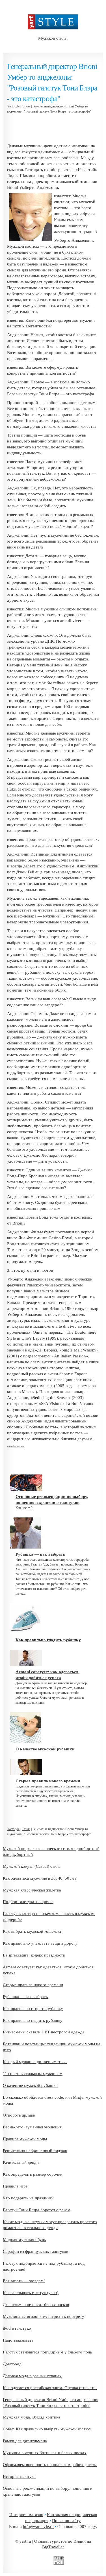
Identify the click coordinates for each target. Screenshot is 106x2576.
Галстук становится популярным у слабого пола (47, 2352)
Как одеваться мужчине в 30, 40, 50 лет (40, 1878)
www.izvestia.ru (16, 1446)
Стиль (26, 106)
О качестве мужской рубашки (30, 2085)
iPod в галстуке (17, 2328)
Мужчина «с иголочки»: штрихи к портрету (44, 2316)
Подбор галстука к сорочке (28, 1902)
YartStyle (13, 106)
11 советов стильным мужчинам (33, 2074)
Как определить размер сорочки (33, 2174)
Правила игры (16, 2186)
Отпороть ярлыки (19, 2115)
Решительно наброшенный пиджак (35, 2151)
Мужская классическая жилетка (32, 1890)
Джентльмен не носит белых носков (36, 2305)
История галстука (19, 2476)
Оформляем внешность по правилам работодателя (50, 2465)
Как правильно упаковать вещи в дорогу (40, 1943)
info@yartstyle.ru (38, 2527)
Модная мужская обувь (24, 2240)
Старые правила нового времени (33, 1985)
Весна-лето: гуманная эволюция (32, 2127)
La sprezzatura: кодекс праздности (34, 1955)
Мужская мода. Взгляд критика (32, 2417)
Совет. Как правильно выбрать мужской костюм (47, 2429)
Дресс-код (12, 2364)
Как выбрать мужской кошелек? (32, 1931)
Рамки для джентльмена (25, 2441)
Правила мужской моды (25, 2139)
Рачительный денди (21, 2162)
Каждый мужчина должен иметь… (35, 2062)
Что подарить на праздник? (28, 2198)
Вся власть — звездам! (24, 2281)
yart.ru (25, 2541)
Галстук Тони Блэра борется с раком (37, 2210)
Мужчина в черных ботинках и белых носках (45, 2453)
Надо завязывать (18, 2340)
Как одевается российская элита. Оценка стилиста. (50, 2388)
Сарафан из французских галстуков (35, 2251)
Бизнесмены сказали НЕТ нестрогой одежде (44, 2032)
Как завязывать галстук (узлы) (31, 2293)
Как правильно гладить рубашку (33, 2020)
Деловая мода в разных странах (32, 2376)
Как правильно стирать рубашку (33, 2009)
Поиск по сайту (66, 2521)
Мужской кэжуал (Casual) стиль (32, 1866)
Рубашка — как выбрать (25, 1997)
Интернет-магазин (26, 2515)
